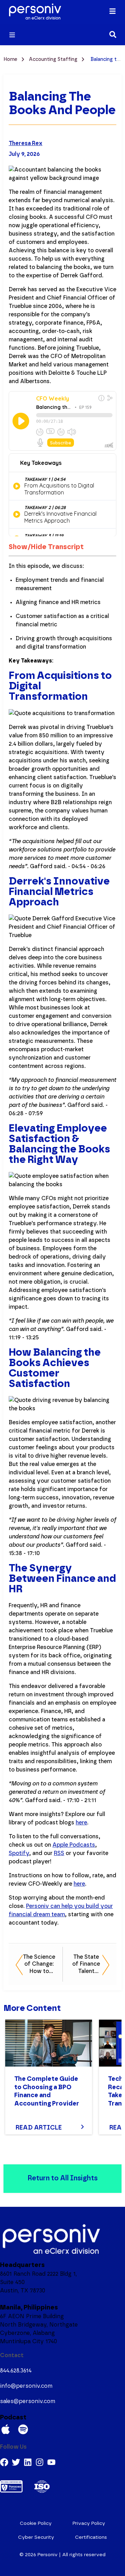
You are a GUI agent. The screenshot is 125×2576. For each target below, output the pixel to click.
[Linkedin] (28, 2462)
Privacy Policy (89, 2523)
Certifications (91, 2537)
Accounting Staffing (54, 60)
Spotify (19, 1853)
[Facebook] (4, 2462)
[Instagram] (40, 2462)
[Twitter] (16, 2462)
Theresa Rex (26, 143)
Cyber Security (36, 2537)
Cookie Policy (36, 2523)
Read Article (39, 2128)
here (81, 1823)
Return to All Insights (62, 2178)
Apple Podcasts (74, 1845)
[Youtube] (51, 2462)
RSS (59, 1853)
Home (11, 60)
